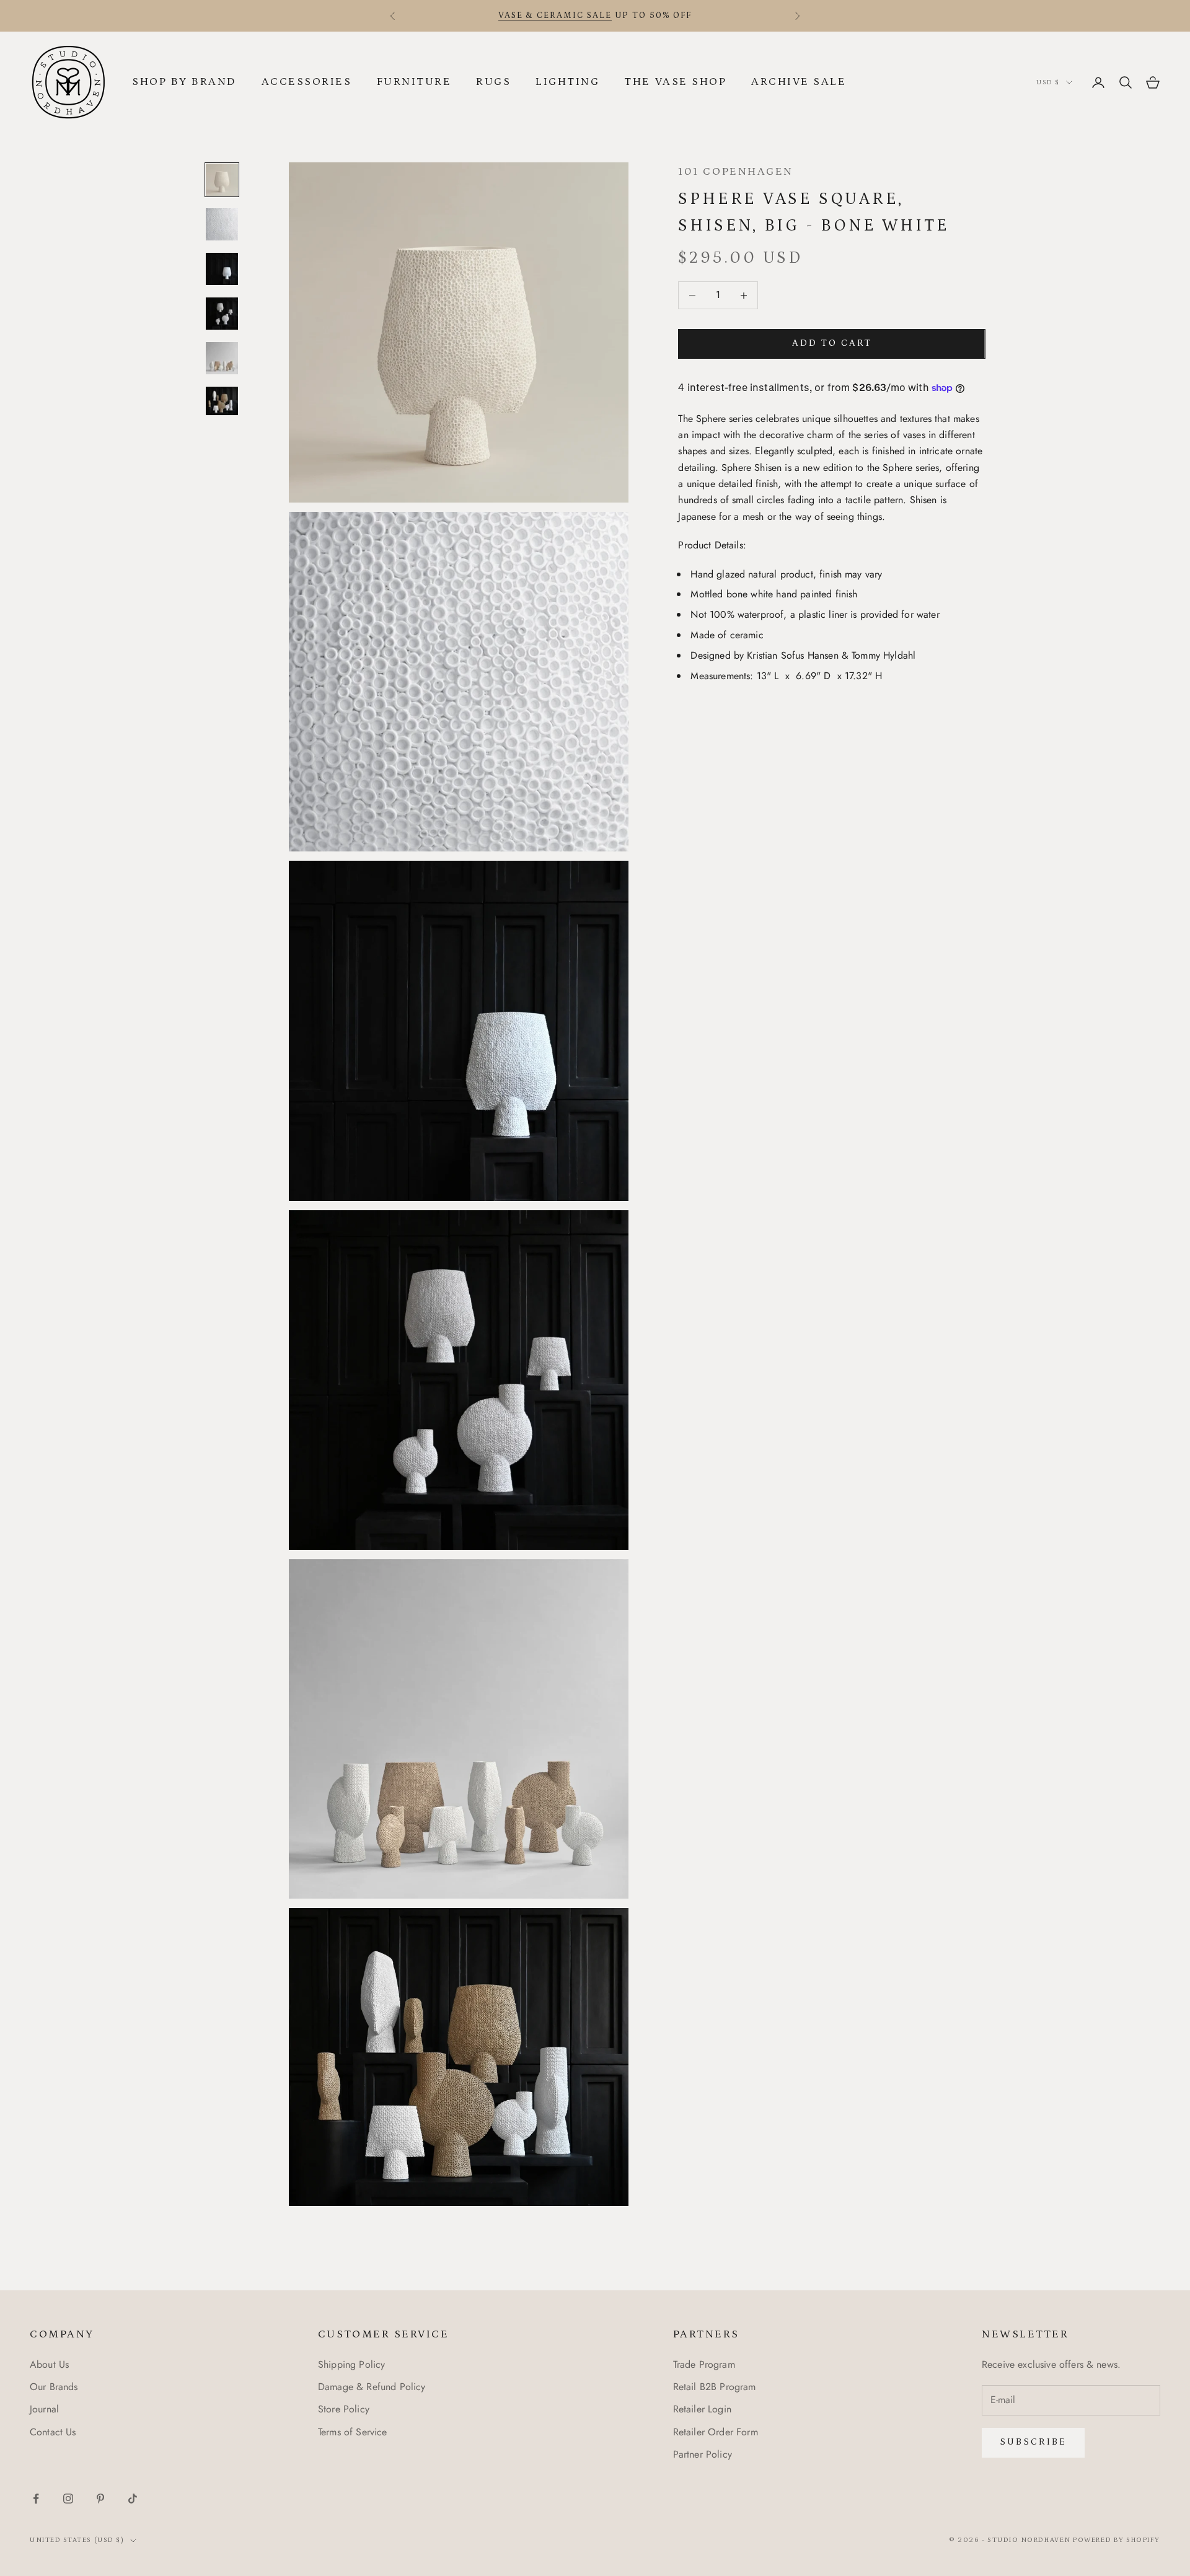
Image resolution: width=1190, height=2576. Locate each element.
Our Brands (54, 2387)
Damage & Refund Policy (372, 2387)
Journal (44, 2409)
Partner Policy (703, 2454)
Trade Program (704, 2364)
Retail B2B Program (715, 2387)
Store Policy (344, 2409)
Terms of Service (353, 2432)
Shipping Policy (351, 2364)
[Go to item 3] (222, 269)
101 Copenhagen (735, 172)
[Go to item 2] (222, 224)
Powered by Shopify (1117, 2540)
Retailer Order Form (716, 2432)
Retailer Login (702, 2409)
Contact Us (53, 2432)
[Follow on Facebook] (36, 2499)
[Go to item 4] (222, 314)
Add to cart (832, 344)
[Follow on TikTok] (133, 2499)
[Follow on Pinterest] (100, 2499)
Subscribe (1033, 2442)
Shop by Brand (184, 82)
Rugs (493, 82)
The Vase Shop (675, 82)
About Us (49, 2364)
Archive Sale (799, 82)
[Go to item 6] (222, 401)
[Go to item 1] (222, 180)
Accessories (307, 82)
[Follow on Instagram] (68, 2499)
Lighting (567, 82)
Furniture (414, 82)
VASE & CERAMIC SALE (555, 15)
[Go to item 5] (222, 358)
